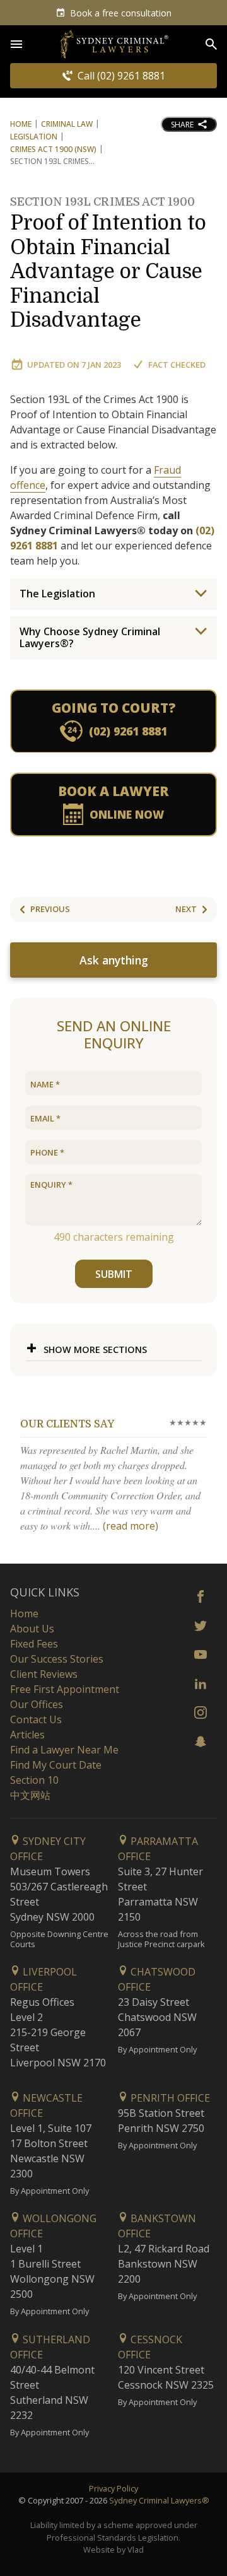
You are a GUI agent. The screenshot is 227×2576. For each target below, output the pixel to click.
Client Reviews (44, 1674)
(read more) (131, 1526)
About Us (32, 1629)
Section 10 (34, 1780)
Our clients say (67, 1424)
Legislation (34, 137)
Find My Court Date (56, 1765)
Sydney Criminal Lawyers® (159, 2500)
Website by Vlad (113, 2550)
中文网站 (30, 1795)
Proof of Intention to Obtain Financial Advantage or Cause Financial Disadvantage (108, 264)
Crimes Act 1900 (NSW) (53, 149)
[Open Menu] (16, 44)
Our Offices (37, 1704)
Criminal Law (67, 124)
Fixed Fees (34, 1644)
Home (21, 124)
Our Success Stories (57, 1659)
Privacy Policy (113, 2488)
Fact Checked (177, 365)
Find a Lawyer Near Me (64, 1750)
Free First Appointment (65, 1689)
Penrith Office (169, 2098)
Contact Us (36, 1719)
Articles (27, 1735)
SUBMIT (114, 1274)
